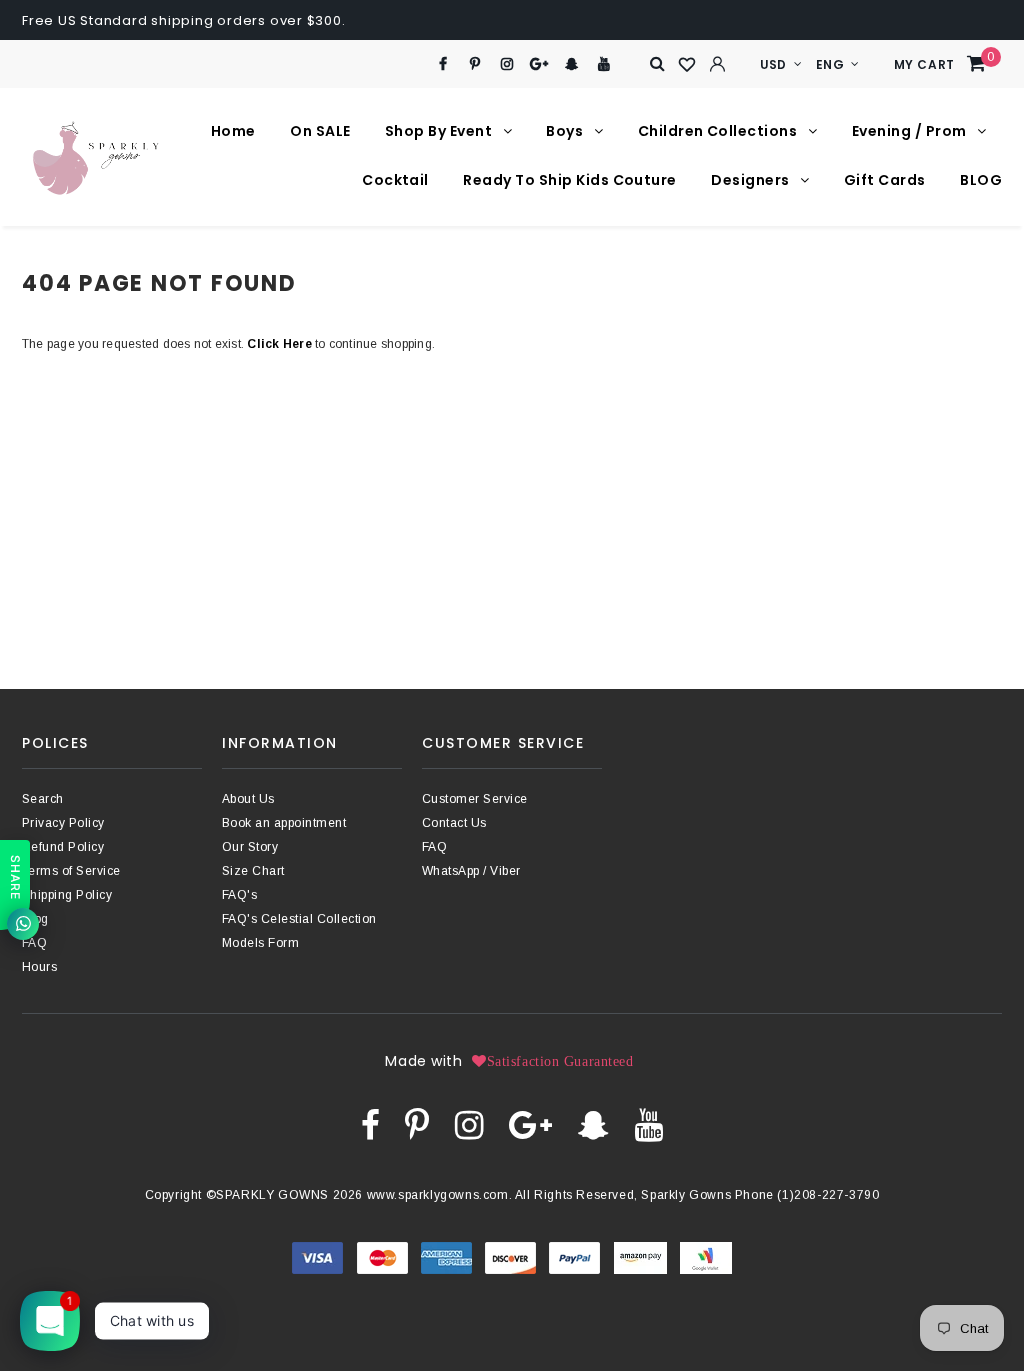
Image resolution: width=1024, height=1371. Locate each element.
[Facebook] (442, 64)
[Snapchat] (571, 64)
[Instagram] (507, 64)
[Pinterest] (475, 64)
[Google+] (539, 64)
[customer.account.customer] (718, 64)
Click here (281, 344)
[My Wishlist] (688, 65)
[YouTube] (604, 64)
